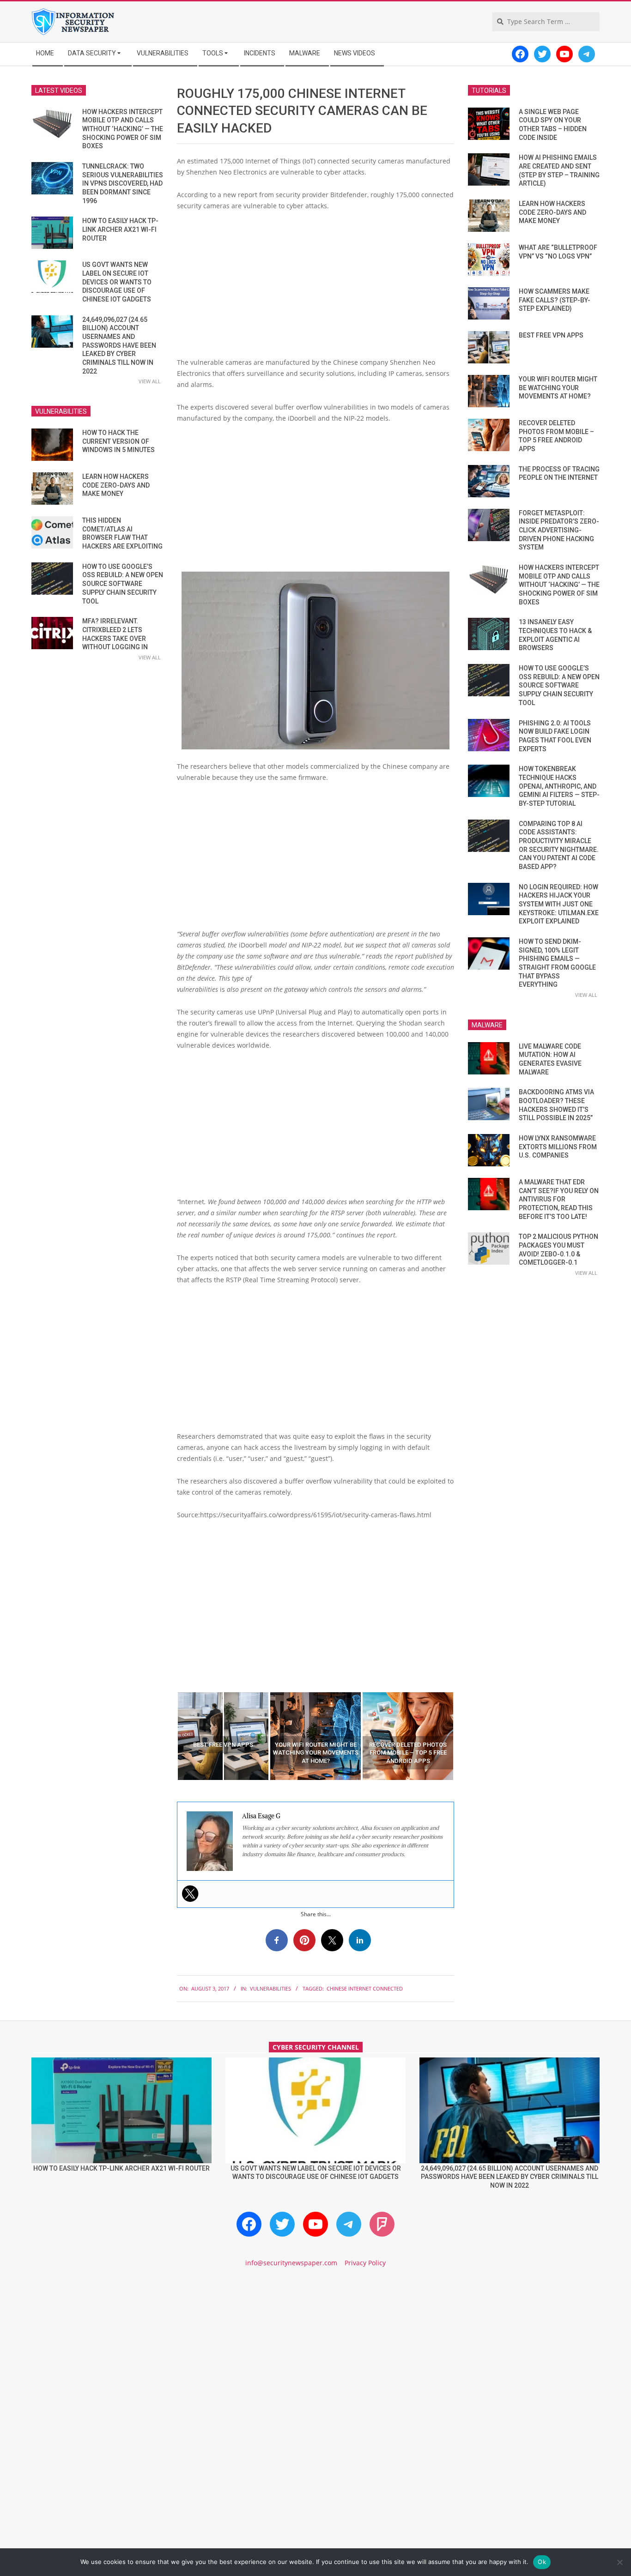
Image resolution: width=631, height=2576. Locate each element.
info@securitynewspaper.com (291, 2263)
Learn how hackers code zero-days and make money (116, 485)
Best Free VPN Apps (551, 335)
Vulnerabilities (270, 1988)
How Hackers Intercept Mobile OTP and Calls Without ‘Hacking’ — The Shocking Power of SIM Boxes (123, 129)
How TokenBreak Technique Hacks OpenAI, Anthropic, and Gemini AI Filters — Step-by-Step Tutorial (559, 786)
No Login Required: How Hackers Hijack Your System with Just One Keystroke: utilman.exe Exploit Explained (559, 904)
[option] (223, 1736)
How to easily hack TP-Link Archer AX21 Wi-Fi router (120, 229)
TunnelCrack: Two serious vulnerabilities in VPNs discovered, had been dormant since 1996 (123, 184)
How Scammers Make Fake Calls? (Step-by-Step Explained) (555, 300)
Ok (542, 2562)
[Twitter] (190, 1894)
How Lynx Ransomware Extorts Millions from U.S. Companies (558, 1147)
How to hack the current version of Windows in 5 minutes (118, 441)
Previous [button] (170, 1736)
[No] (619, 2562)
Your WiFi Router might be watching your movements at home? (558, 388)
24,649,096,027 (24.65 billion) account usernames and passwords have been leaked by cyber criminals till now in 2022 (119, 345)
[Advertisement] (315, 288)
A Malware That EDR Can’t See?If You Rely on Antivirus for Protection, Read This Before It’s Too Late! (559, 1199)
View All (150, 381)
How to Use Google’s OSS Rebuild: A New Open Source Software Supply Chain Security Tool (123, 584)
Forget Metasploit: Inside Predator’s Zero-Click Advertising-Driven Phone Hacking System (559, 530)
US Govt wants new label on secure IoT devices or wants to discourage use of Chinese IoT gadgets (117, 282)
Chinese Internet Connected (365, 1988)
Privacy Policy (365, 2263)
